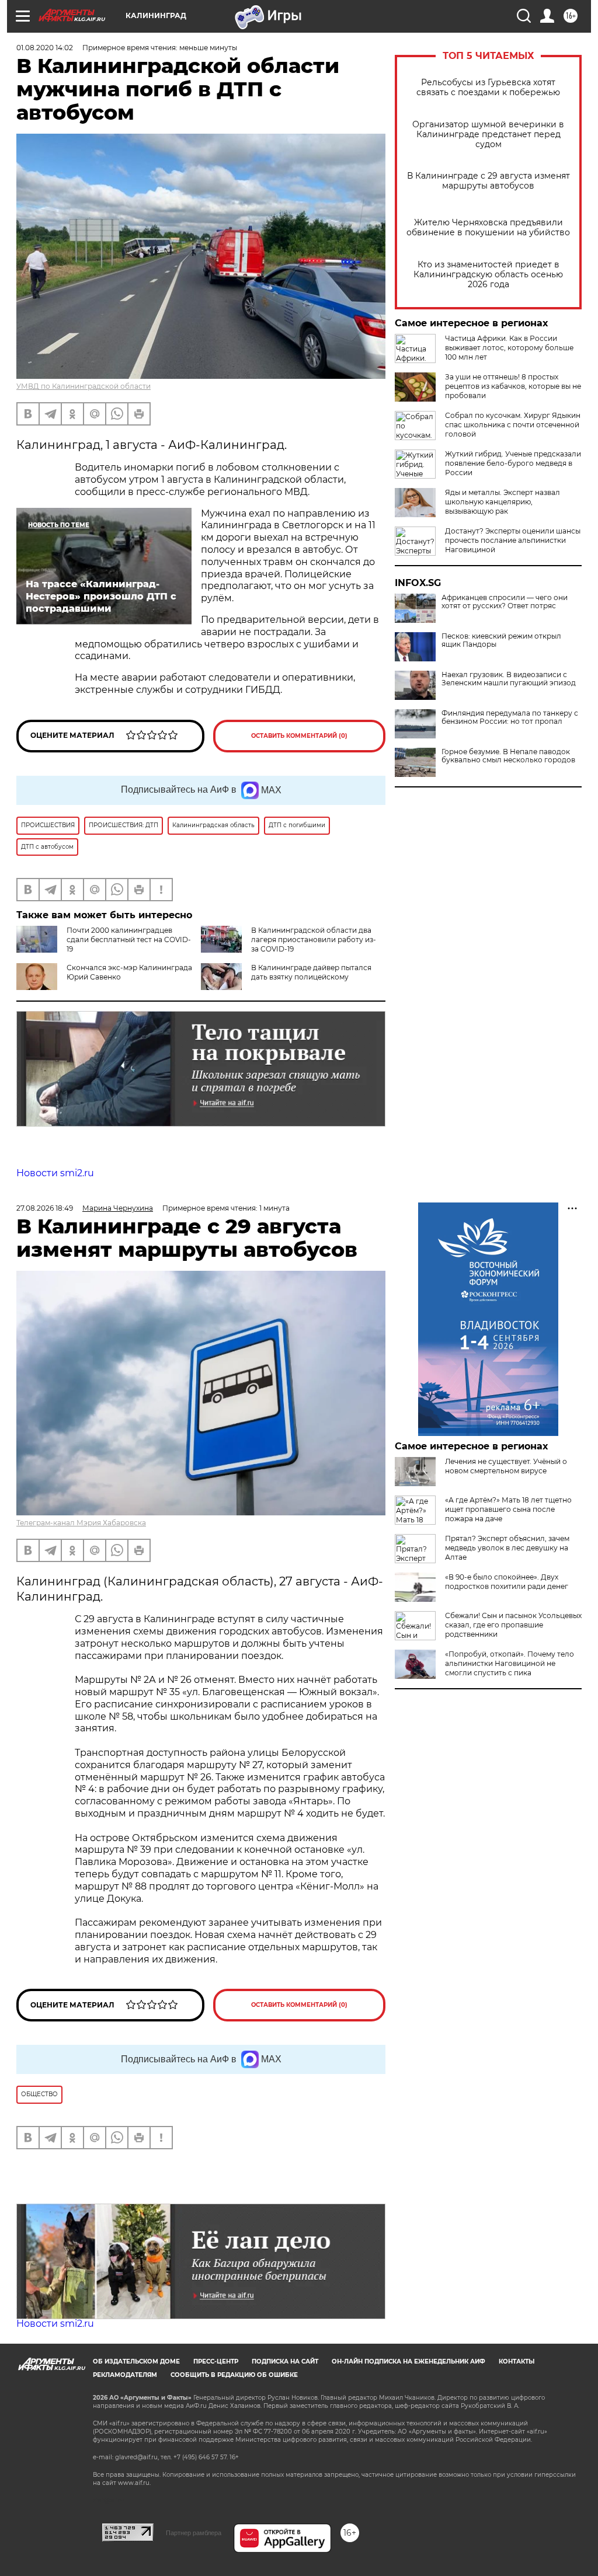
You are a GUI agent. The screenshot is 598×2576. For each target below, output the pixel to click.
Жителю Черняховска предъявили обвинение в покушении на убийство (488, 228)
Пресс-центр (216, 2361)
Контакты (517, 2361)
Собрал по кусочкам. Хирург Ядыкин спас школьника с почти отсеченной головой (513, 425)
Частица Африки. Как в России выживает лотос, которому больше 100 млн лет (509, 348)
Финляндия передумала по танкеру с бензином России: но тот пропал (510, 717)
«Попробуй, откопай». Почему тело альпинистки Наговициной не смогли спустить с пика (510, 1663)
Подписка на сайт (285, 2361)
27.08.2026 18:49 (45, 1208)
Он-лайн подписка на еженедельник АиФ (408, 2361)
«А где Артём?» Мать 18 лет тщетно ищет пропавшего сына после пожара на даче (508, 1509)
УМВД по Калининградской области (84, 386)
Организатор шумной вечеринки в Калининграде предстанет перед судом (488, 135)
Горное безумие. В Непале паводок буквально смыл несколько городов (508, 756)
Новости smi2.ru (55, 1173)
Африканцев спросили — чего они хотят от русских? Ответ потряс (505, 602)
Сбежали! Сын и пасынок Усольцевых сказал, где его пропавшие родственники (513, 1625)
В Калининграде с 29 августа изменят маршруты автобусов (489, 181)
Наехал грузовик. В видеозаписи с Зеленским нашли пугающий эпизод (509, 679)
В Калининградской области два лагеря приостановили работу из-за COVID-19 (314, 940)
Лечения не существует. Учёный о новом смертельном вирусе (506, 1466)
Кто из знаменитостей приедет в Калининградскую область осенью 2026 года (488, 275)
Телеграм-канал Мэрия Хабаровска (81, 1523)
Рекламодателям (125, 2375)
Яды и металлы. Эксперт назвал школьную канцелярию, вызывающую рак (503, 502)
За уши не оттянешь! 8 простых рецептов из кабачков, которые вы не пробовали (513, 386)
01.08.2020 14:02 (45, 48)
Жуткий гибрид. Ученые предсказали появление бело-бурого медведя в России (513, 463)
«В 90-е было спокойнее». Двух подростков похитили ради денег (507, 1582)
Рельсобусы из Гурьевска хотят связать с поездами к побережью (488, 88)
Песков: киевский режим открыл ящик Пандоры (501, 640)
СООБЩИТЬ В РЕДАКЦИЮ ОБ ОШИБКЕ (234, 2375)
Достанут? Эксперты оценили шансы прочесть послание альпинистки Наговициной (513, 540)
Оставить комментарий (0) (299, 736)
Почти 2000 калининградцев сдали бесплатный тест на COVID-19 (129, 940)
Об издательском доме (136, 2361)
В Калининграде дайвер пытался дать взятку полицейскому (311, 972)
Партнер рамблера (194, 2533)
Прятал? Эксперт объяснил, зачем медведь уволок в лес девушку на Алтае (507, 1548)
